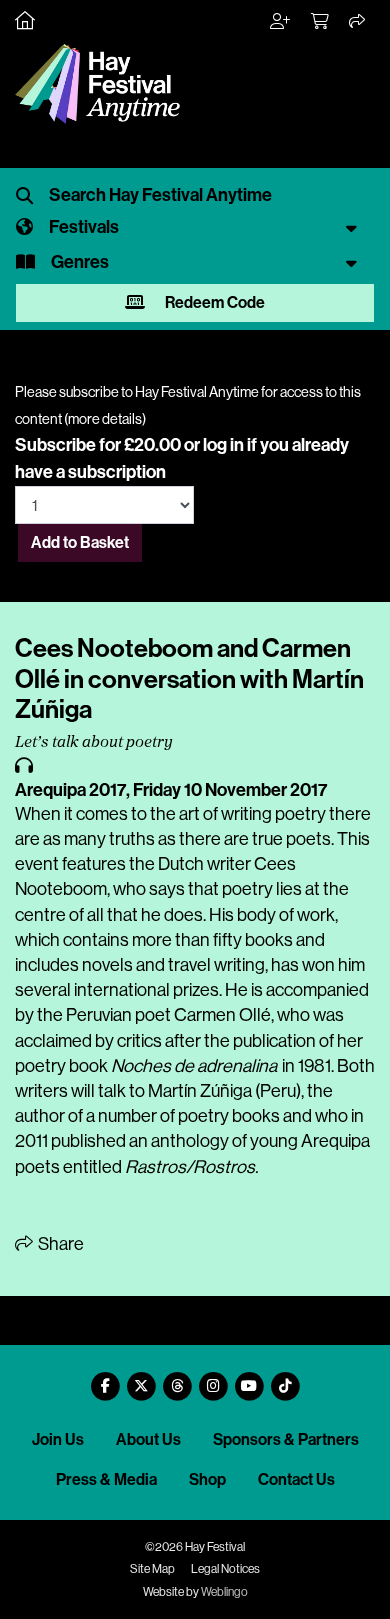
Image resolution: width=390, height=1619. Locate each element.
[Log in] (281, 22)
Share (59, 1244)
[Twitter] (141, 1378)
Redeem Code (213, 302)
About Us (148, 1439)
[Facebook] (105, 1378)
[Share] (358, 22)
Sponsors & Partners (286, 1439)
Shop (207, 1479)
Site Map (152, 1569)
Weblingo (224, 1592)
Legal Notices (225, 1569)
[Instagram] (213, 1378)
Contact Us (296, 1479)
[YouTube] (249, 1378)
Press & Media (106, 1479)
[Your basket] (321, 22)
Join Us (58, 1439)
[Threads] (177, 1378)
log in (223, 445)
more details (105, 419)
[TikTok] (285, 1378)
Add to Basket (80, 542)
